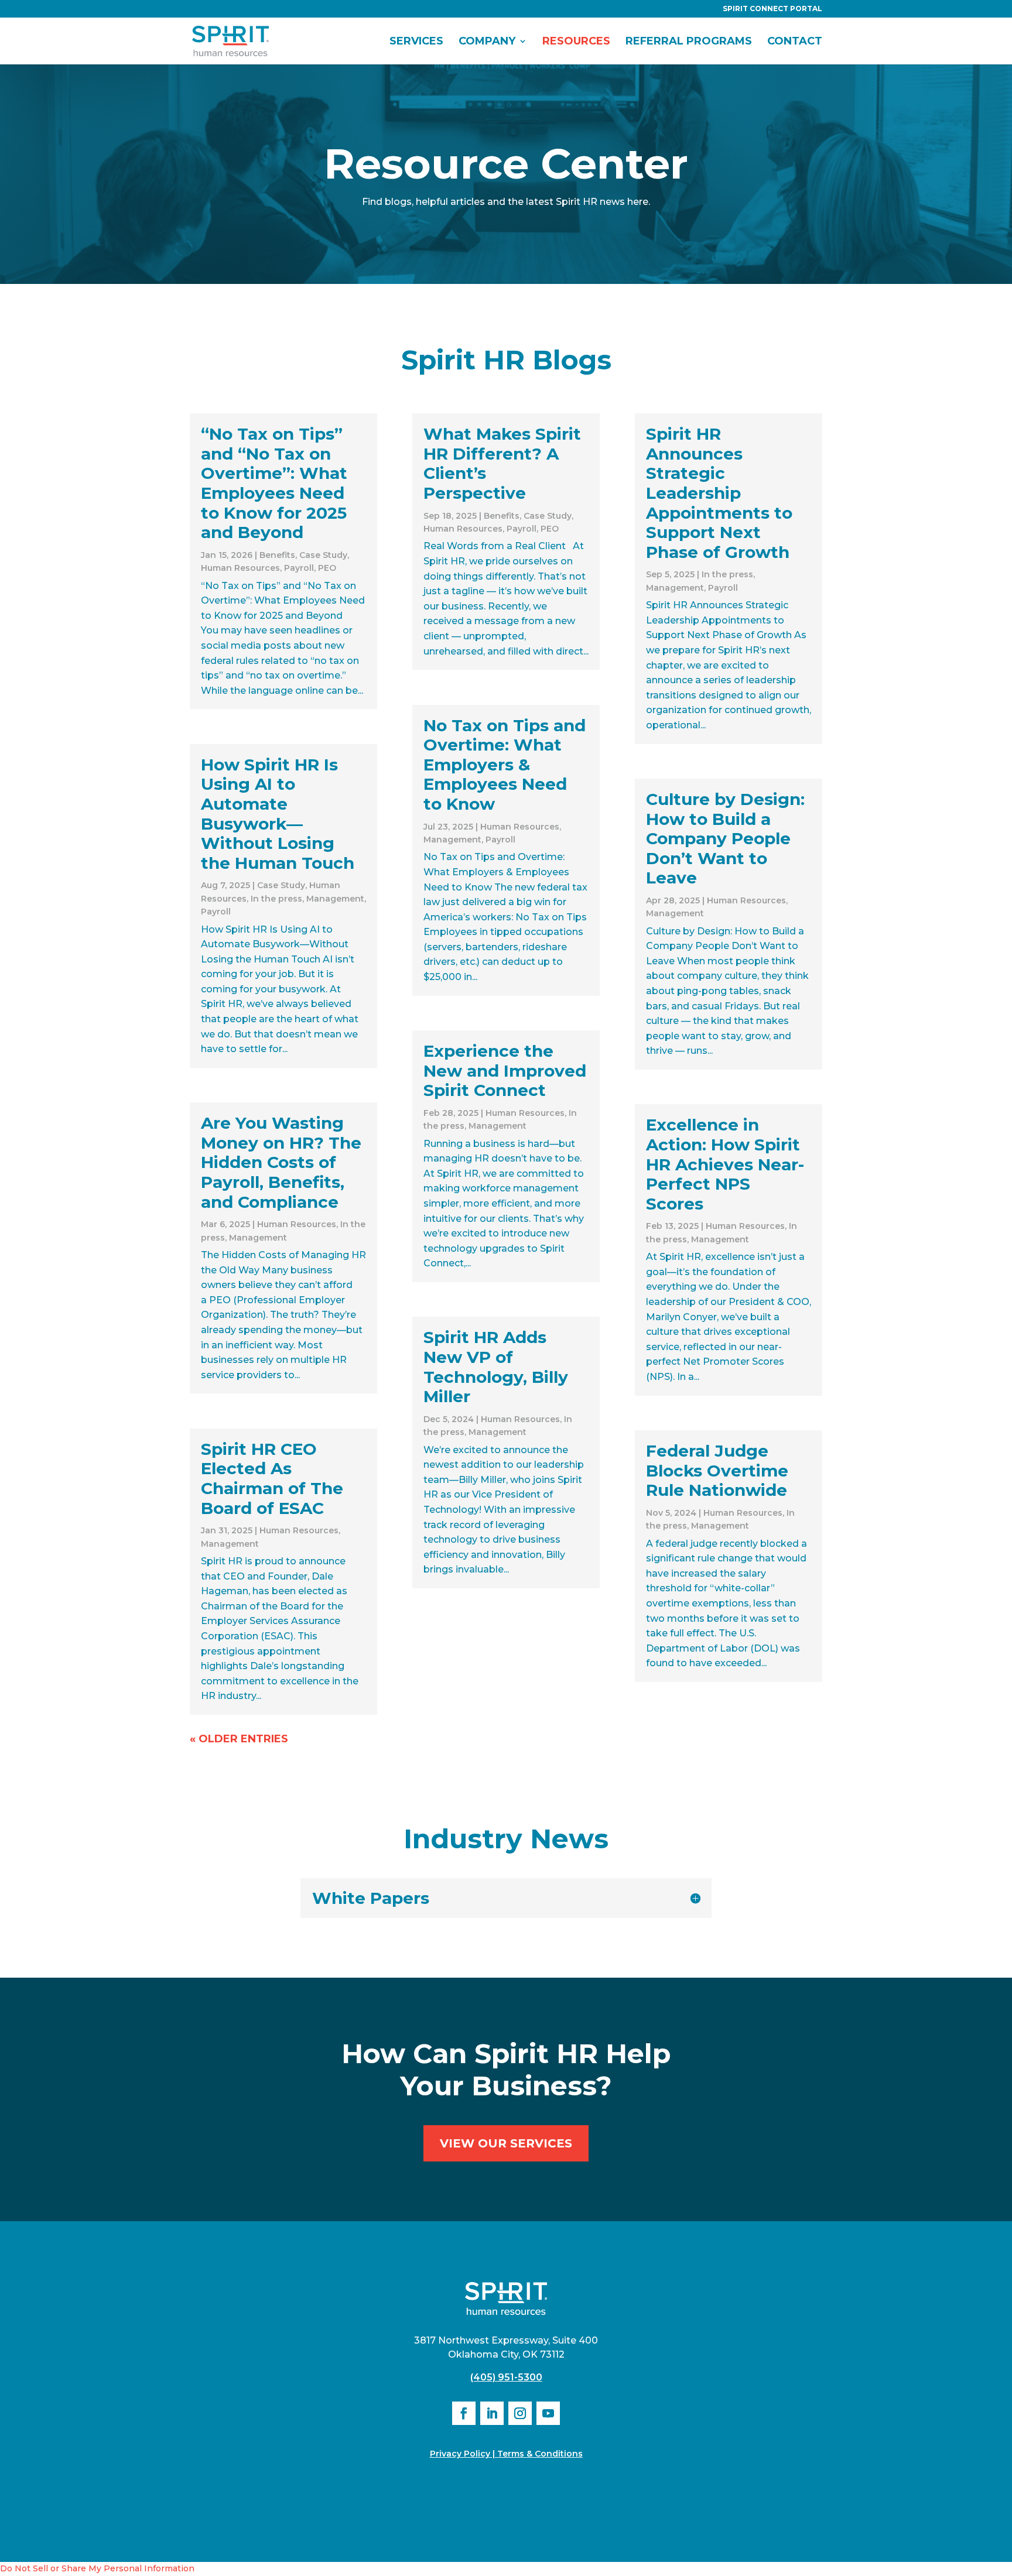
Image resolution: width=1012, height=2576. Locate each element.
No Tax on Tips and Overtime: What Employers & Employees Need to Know (505, 765)
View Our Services (506, 2143)
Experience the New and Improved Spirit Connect (505, 1071)
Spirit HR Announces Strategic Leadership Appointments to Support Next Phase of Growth (719, 493)
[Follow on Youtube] (548, 2413)
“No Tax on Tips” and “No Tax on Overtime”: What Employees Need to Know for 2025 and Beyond (274, 483)
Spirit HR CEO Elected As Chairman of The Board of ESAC (272, 1479)
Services (416, 42)
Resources (576, 42)
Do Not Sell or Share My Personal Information (97, 2568)
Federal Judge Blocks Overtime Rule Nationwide (717, 1470)
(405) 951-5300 (506, 2377)
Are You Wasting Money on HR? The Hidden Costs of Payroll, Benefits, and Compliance (281, 1162)
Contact (795, 42)
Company (487, 42)
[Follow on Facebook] (464, 2413)
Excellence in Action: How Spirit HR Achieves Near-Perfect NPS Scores (725, 1164)
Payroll (299, 568)
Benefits (277, 555)
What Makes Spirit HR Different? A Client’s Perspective (502, 463)
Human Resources (240, 568)
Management (335, 899)
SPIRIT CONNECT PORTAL (772, 9)
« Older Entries (239, 1739)
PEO (327, 568)
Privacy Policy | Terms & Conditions (506, 2454)
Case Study (323, 555)
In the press (276, 899)
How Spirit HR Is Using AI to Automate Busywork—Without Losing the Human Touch (278, 814)
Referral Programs (689, 42)
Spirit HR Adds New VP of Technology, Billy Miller (496, 1367)
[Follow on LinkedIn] (492, 2413)
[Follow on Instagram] (520, 2413)
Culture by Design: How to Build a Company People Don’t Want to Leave (725, 838)
